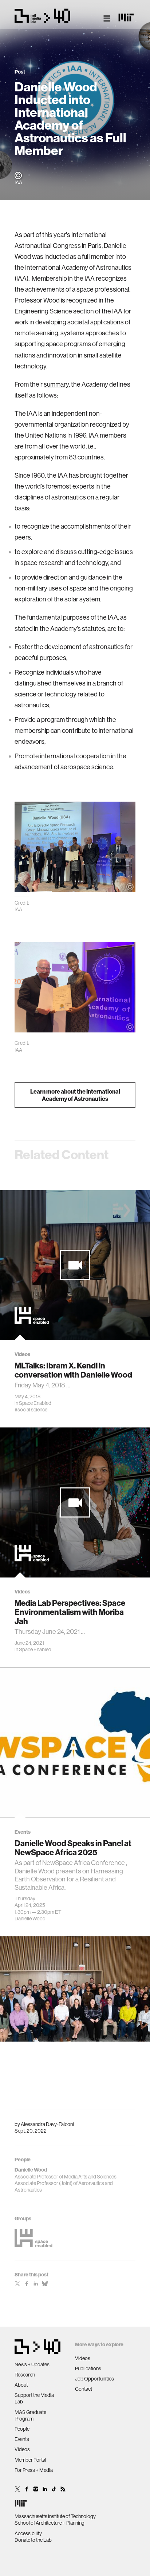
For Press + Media (34, 2470)
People (22, 2429)
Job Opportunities (94, 2379)
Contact (84, 2389)
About (21, 2385)
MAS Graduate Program (30, 2415)
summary (56, 384)
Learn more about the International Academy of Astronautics (75, 1095)
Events (22, 2439)
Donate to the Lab (33, 2540)
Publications (88, 2368)
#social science (31, 1410)
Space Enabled (35, 1403)
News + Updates (32, 2364)
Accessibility (28, 2533)
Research (25, 2375)
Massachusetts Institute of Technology (55, 2516)
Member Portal (30, 2460)
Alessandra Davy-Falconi (47, 2124)
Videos (22, 2449)
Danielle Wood (30, 1918)
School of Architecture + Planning (50, 2523)
